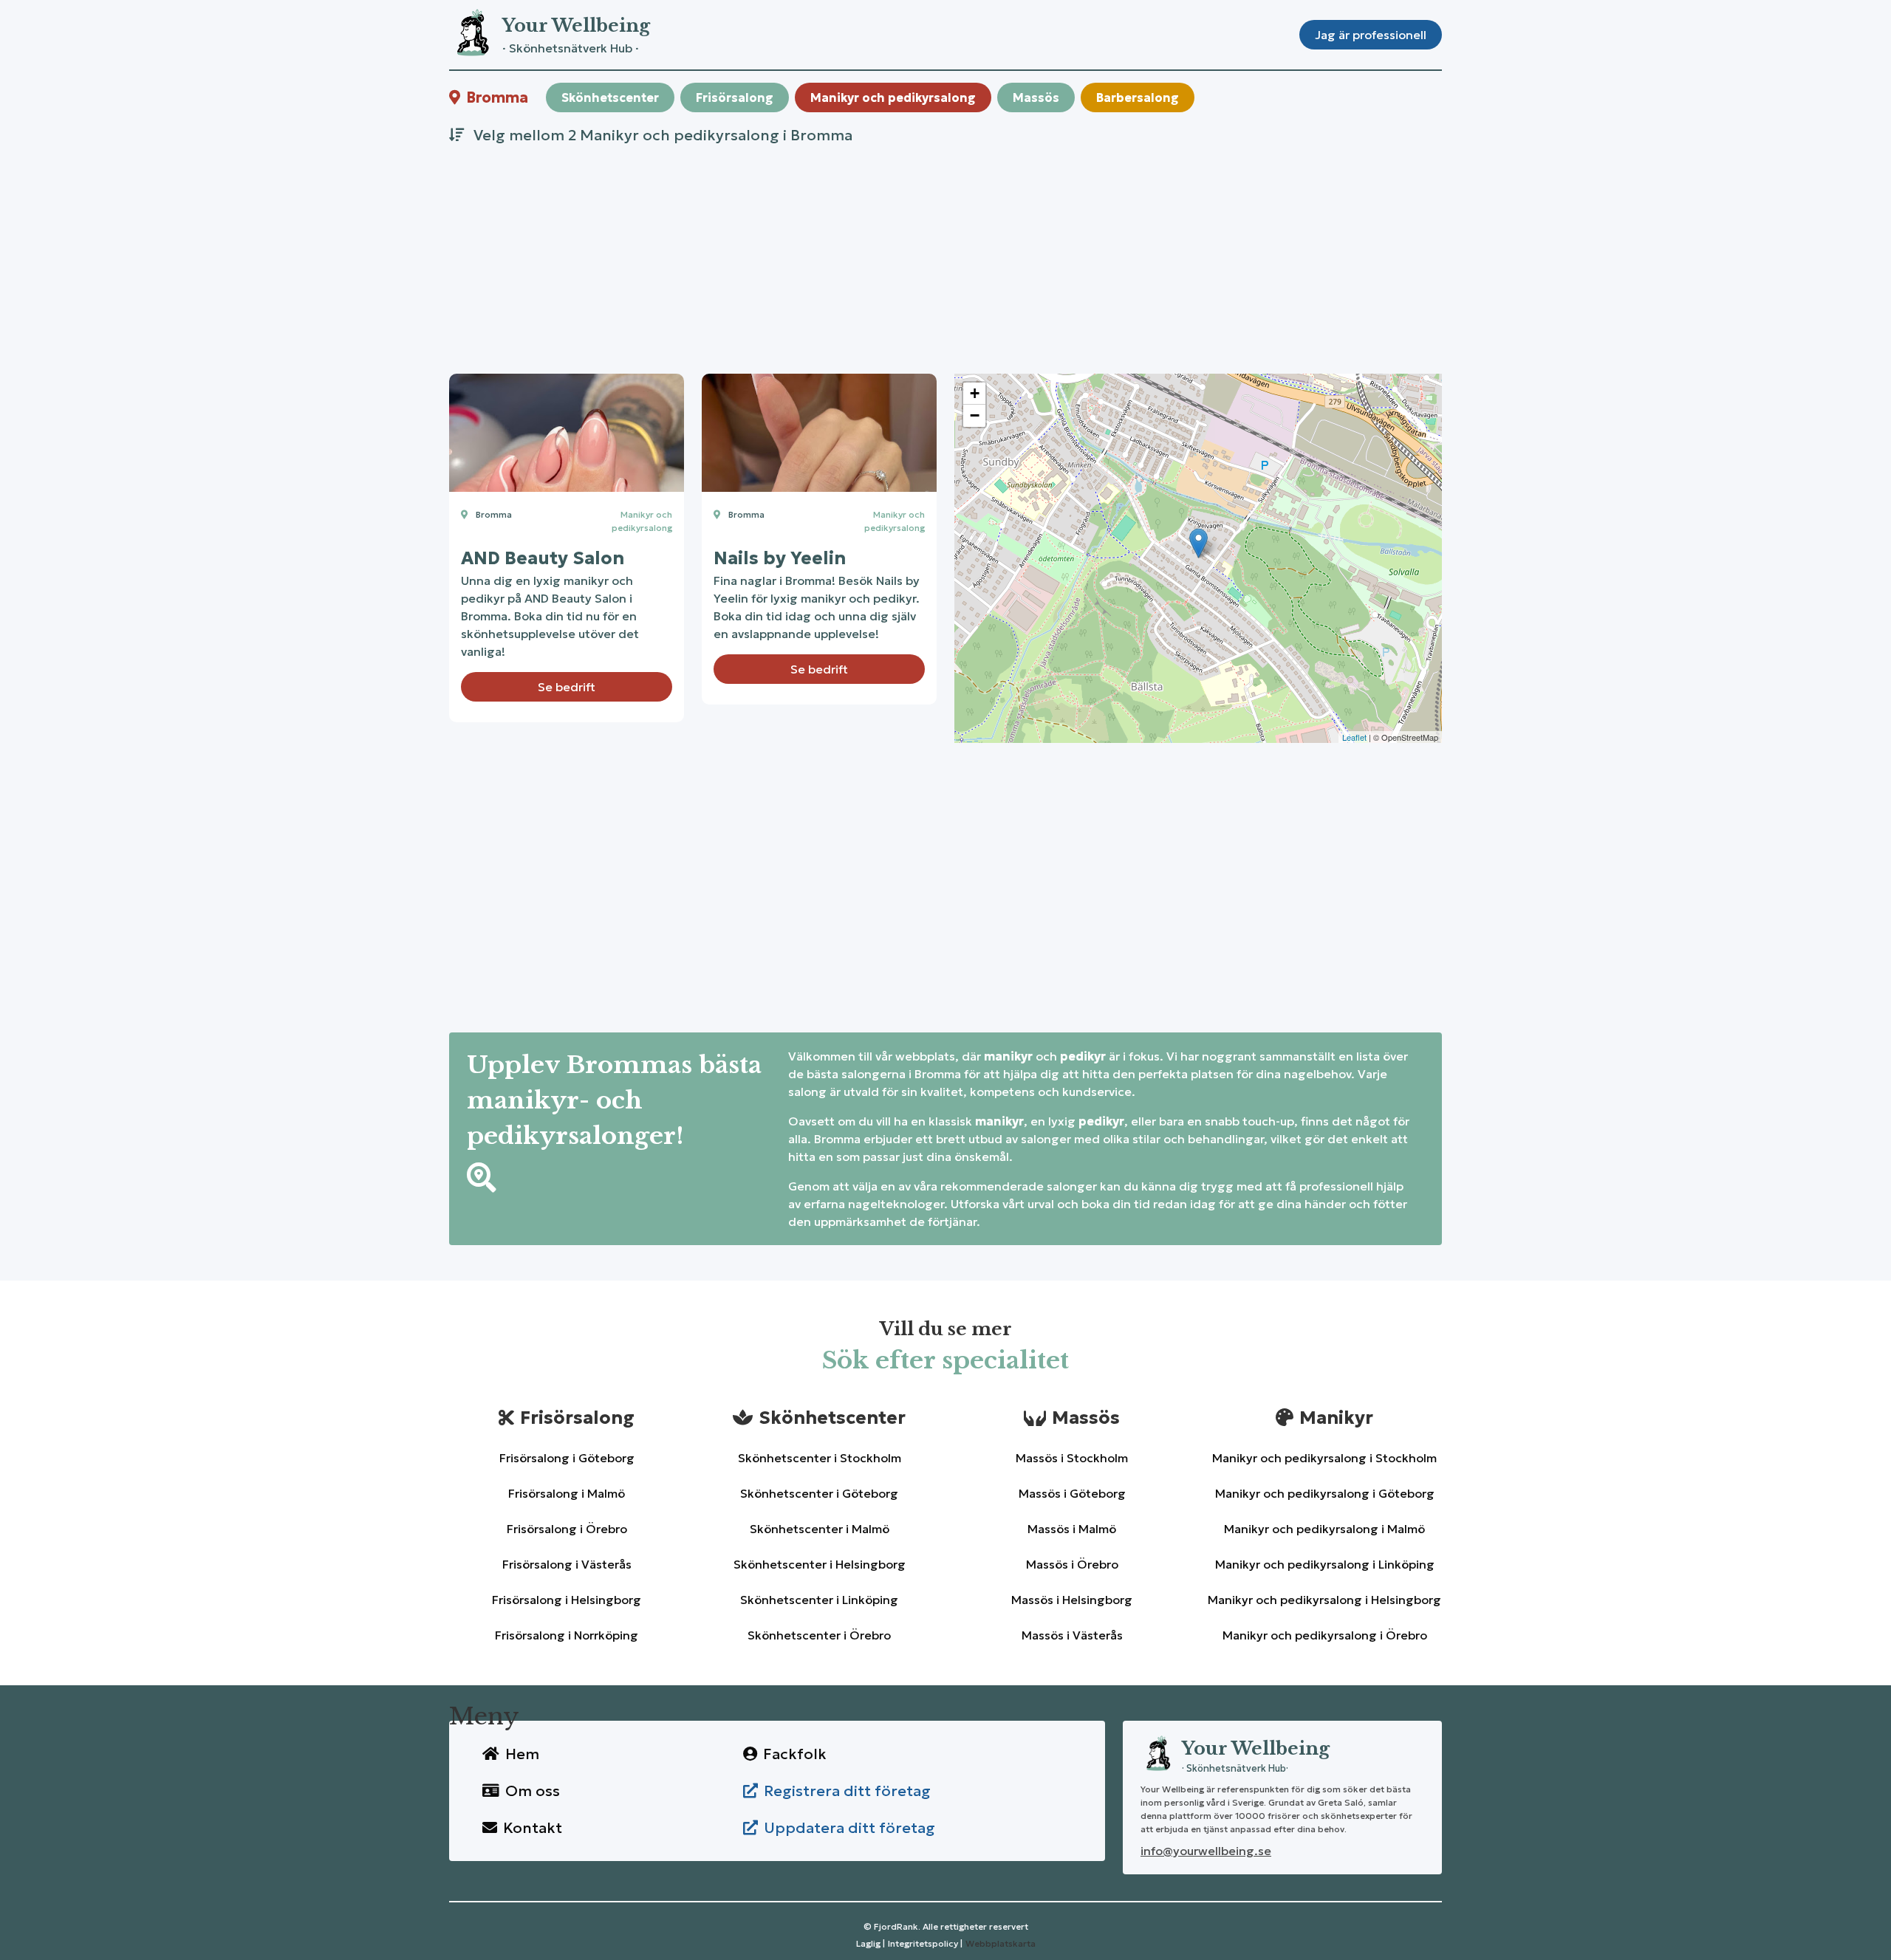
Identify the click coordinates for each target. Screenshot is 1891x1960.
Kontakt (533, 1828)
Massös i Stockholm (1072, 1458)
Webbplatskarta (1001, 1943)
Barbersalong (1138, 97)
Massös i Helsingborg (1072, 1600)
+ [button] (975, 393)
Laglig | (871, 1943)
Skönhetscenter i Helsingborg (820, 1564)
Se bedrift (567, 687)
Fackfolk (795, 1754)
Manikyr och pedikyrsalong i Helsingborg (1324, 1600)
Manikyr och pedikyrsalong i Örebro (1325, 1635)
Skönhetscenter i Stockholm (820, 1458)
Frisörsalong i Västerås (567, 1564)
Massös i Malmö (1072, 1529)
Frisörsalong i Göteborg (567, 1458)
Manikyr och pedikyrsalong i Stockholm (1324, 1458)
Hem (522, 1754)
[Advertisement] (892, 256)
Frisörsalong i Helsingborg (567, 1600)
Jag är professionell (1371, 35)
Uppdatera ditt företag (849, 1828)
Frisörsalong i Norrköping (567, 1635)
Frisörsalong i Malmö (567, 1493)
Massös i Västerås (1072, 1635)
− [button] (975, 415)
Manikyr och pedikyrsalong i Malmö (1324, 1529)
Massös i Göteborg (1072, 1493)
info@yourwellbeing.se (1206, 1851)
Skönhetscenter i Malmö (820, 1529)
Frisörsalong (735, 97)
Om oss (533, 1791)
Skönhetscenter (610, 97)
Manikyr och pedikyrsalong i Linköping (1325, 1564)
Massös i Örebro (1072, 1564)
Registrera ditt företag (847, 1791)
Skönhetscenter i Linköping (819, 1600)
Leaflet (1354, 737)
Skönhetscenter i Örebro (819, 1635)
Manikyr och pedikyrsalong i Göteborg (1325, 1493)
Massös (1036, 97)
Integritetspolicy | (925, 1943)
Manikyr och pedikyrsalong (893, 97)
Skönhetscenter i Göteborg (819, 1493)
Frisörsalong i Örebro (567, 1529)
